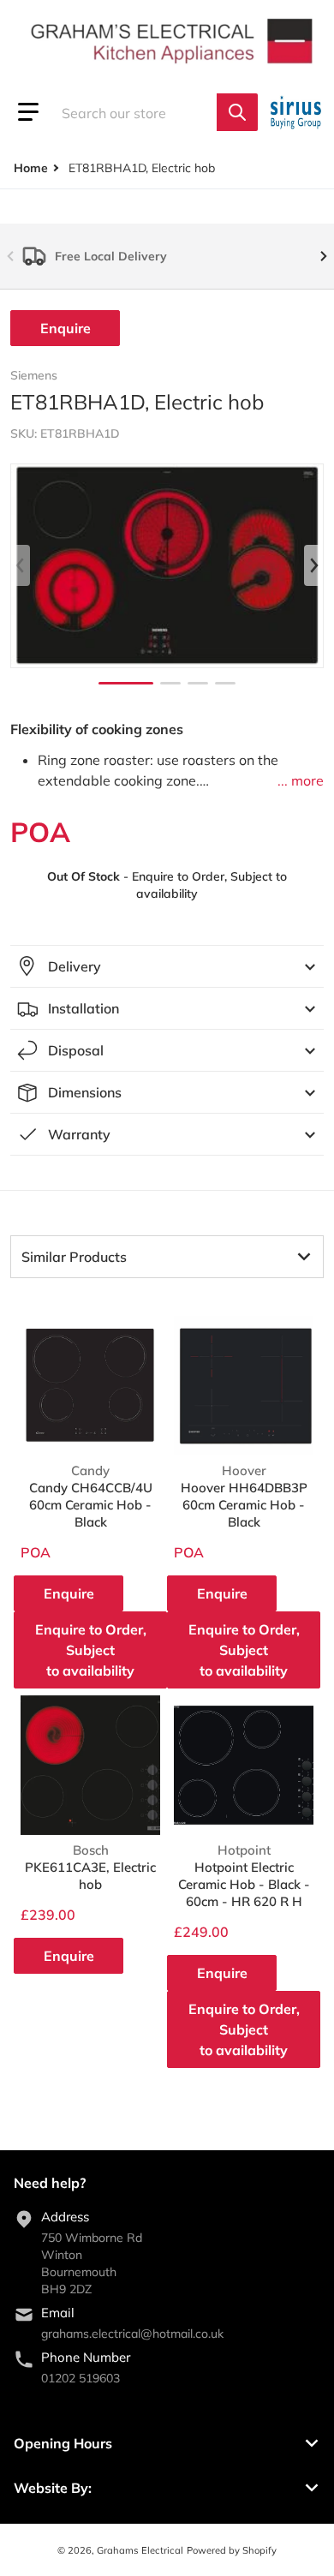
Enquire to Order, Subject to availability (91, 1650)
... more (301, 780)
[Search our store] (237, 112)
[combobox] (148, 112)
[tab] (167, 1257)
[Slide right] (324, 256)
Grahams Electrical (140, 2550)
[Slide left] (10, 256)
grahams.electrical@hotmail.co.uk (132, 2334)
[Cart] (298, 112)
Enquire (66, 328)
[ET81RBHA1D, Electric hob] (126, 683)
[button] (28, 112)
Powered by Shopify (232, 2550)
